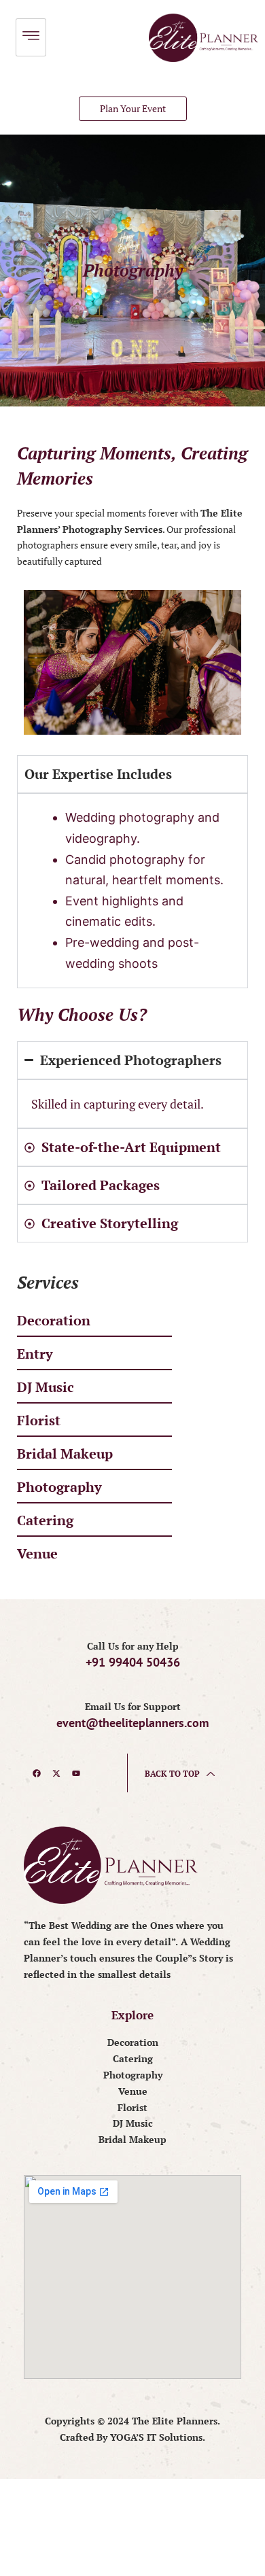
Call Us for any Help (133, 1646)
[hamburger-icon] (31, 37)
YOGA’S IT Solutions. (158, 2437)
